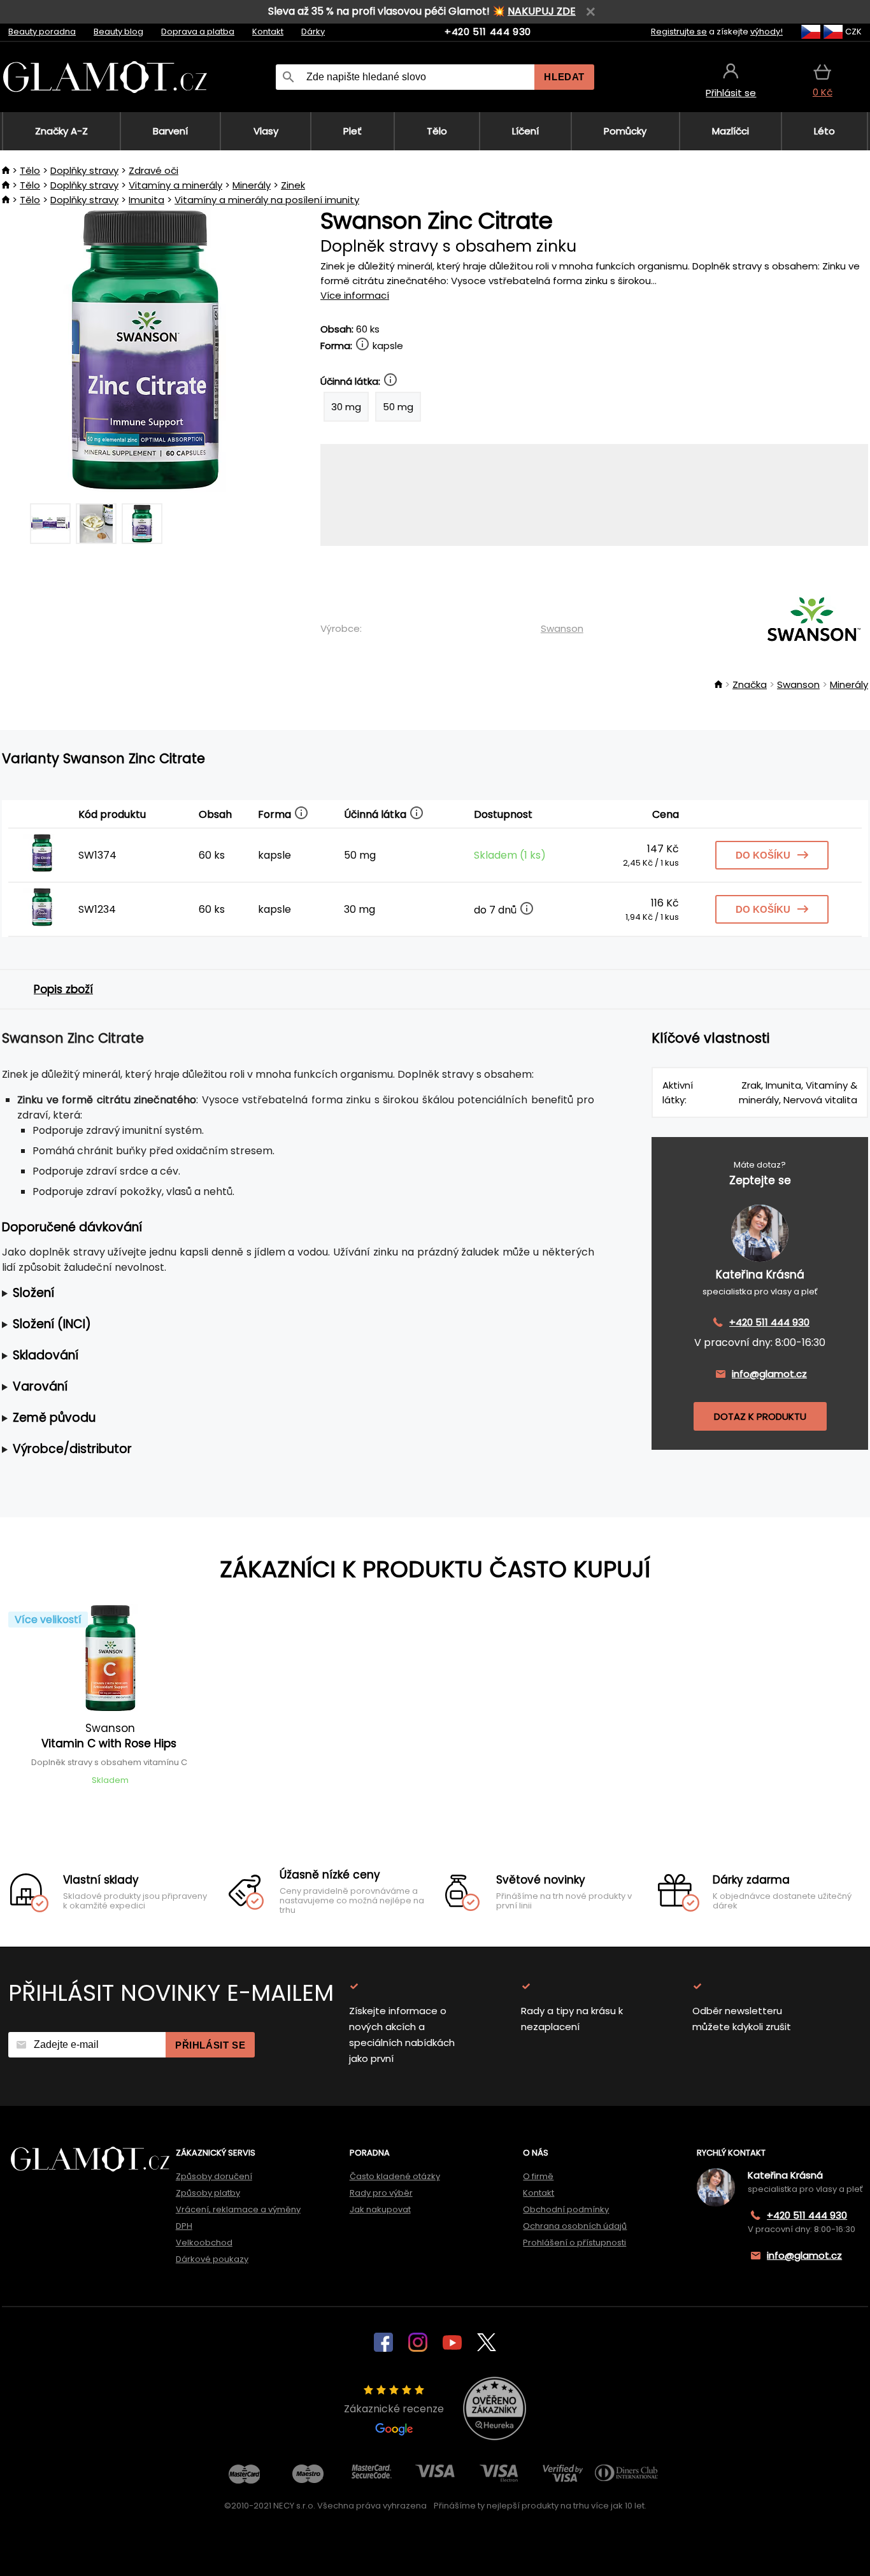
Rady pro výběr (381, 2193)
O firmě (538, 2176)
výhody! (767, 32)
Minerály (252, 185)
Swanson (562, 628)
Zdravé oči (153, 170)
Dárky (313, 32)
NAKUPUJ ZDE (542, 11)
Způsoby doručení (214, 2176)
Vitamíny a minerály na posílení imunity (267, 200)
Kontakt (268, 32)
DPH (184, 2226)
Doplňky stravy (84, 170)
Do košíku (763, 855)
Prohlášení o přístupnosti (574, 2243)
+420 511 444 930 (488, 32)
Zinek (293, 185)
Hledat (564, 77)
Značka (750, 684)
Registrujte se (679, 32)
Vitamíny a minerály (175, 185)
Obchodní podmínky (566, 2209)
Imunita (146, 200)
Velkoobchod (204, 2243)
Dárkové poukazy (212, 2259)
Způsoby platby (208, 2193)
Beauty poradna (42, 32)
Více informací (355, 295)
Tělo (30, 170)
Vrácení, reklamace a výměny (238, 2209)
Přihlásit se (210, 2045)
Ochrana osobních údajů (575, 2226)
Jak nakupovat (380, 2209)
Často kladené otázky (395, 2176)
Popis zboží (63, 989)
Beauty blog (118, 32)
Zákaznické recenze (394, 2409)
